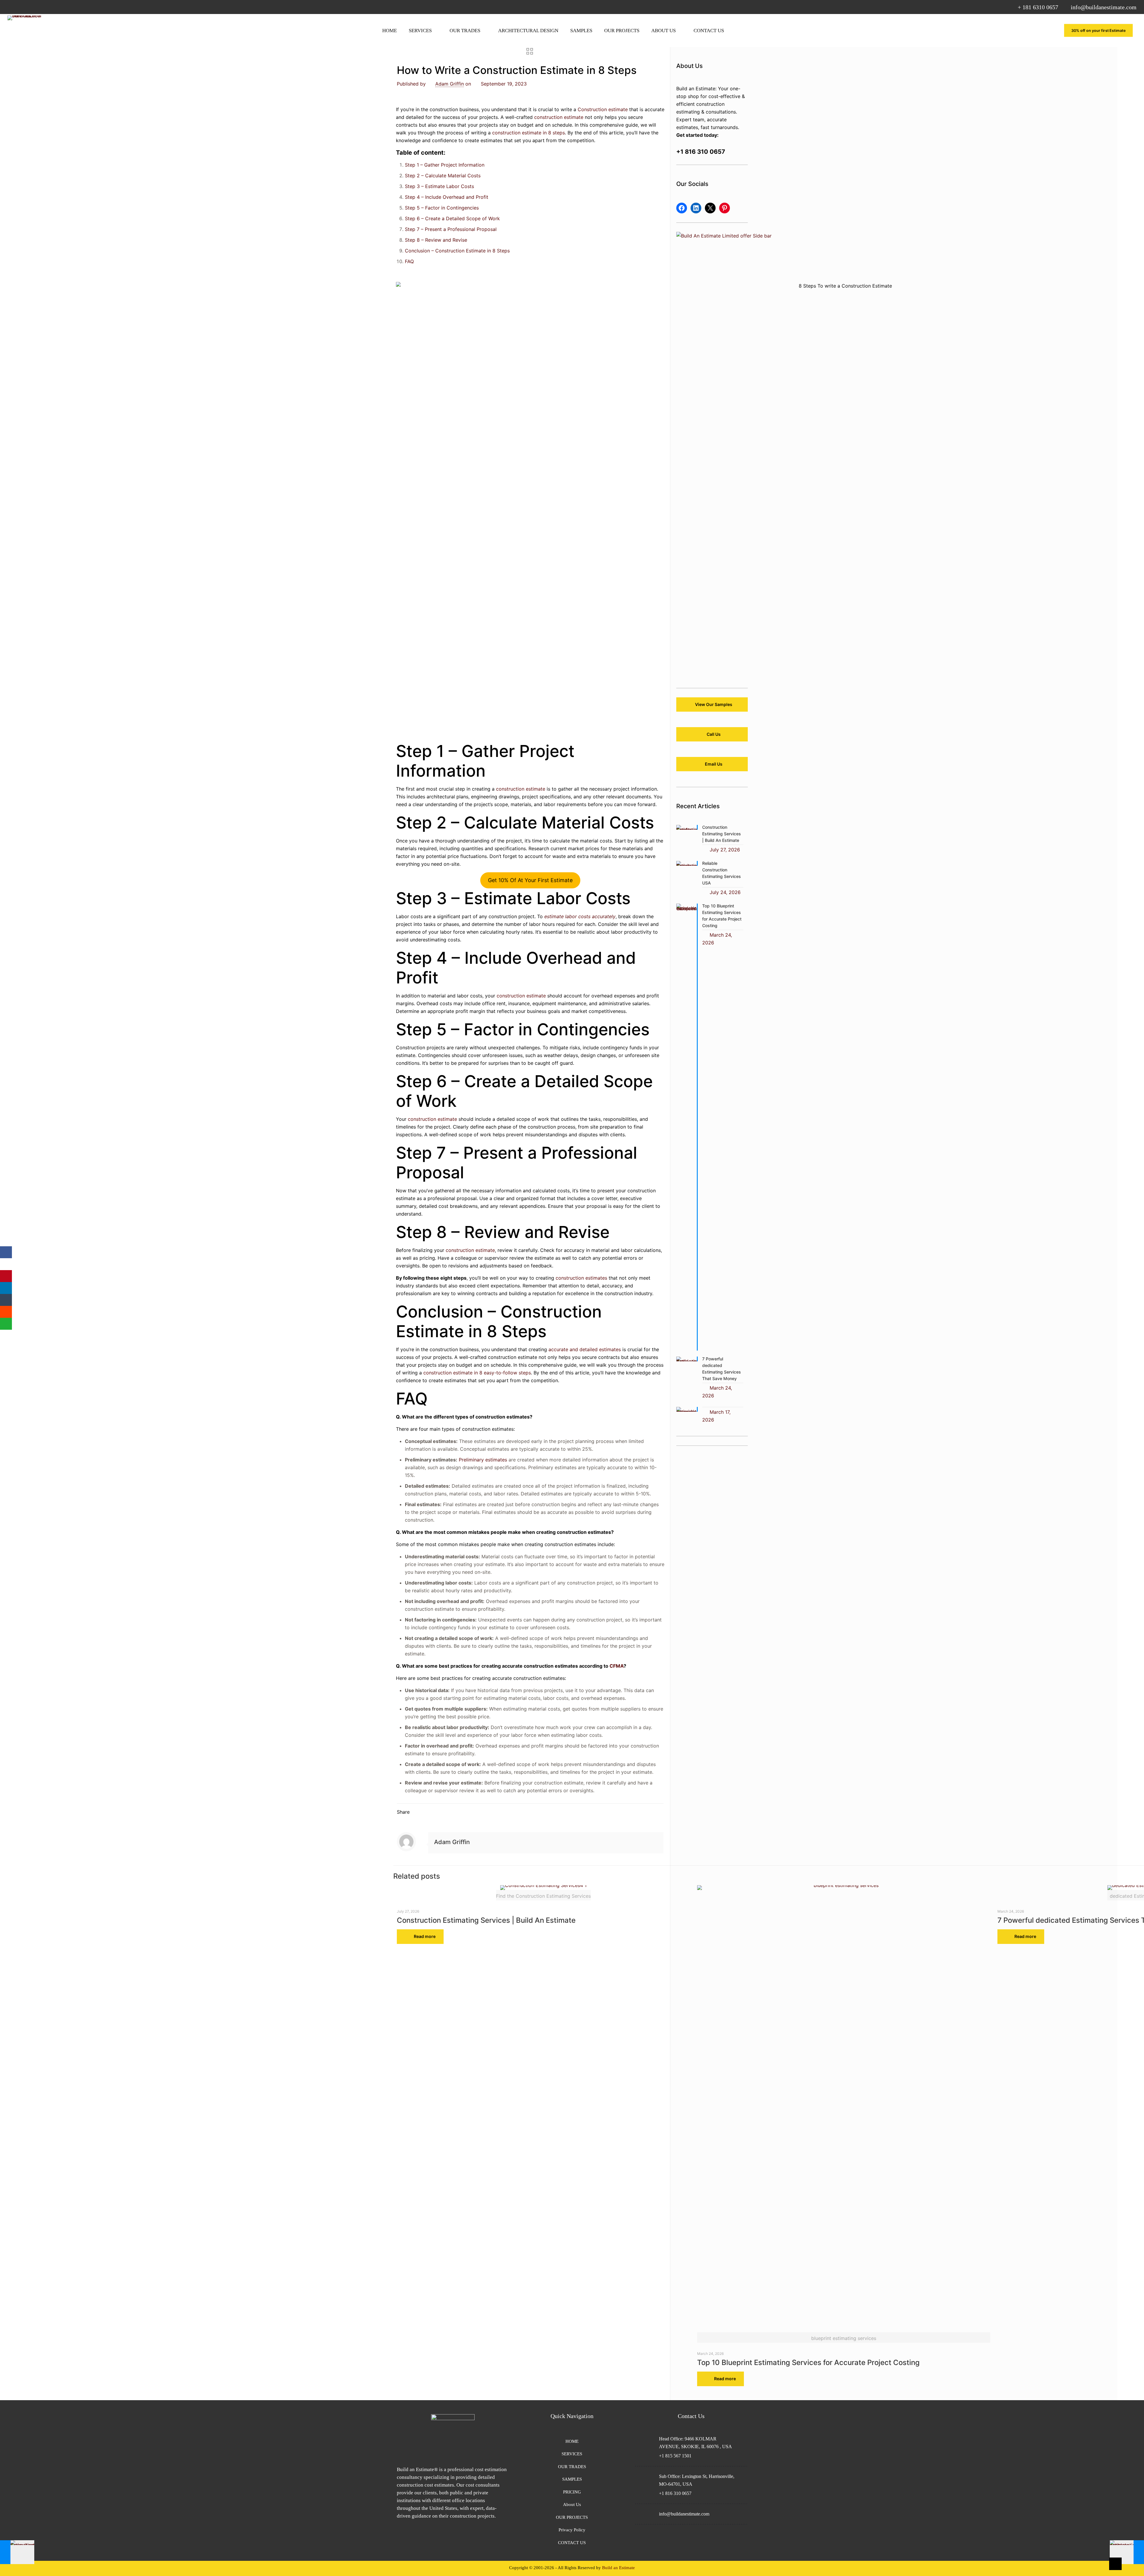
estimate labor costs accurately (580, 916)
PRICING (572, 2492)
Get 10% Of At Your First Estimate (530, 880)
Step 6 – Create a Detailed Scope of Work (452, 218)
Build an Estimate (618, 2568)
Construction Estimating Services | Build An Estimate (486, 1920)
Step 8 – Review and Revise (436, 240)
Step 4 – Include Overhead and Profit (447, 197)
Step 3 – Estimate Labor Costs (439, 186)
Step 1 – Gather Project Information (445, 165)
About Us (572, 2504)
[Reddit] (6, 1312)
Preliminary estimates (483, 1460)
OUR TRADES (572, 2467)
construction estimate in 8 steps (529, 133)
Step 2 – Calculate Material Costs (443, 176)
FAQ (409, 261)
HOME (572, 2441)
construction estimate (559, 117)
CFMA (617, 1666)
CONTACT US (572, 2543)
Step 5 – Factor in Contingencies (442, 208)
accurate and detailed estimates (585, 1349)
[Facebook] (6, 1252)
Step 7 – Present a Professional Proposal (451, 229)
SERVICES (572, 2454)
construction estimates (581, 1278)
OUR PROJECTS (572, 2517)
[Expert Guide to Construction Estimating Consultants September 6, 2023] (17, 2552)
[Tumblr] (6, 1300)
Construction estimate (603, 109)
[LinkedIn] (6, 1288)
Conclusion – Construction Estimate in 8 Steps (457, 251)
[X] (6, 1264)
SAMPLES (572, 2479)
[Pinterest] (6, 1276)
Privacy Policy (572, 2530)
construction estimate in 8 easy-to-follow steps (477, 1373)
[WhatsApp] (6, 1324)
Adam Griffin (450, 84)
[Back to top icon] (1115, 2564)
